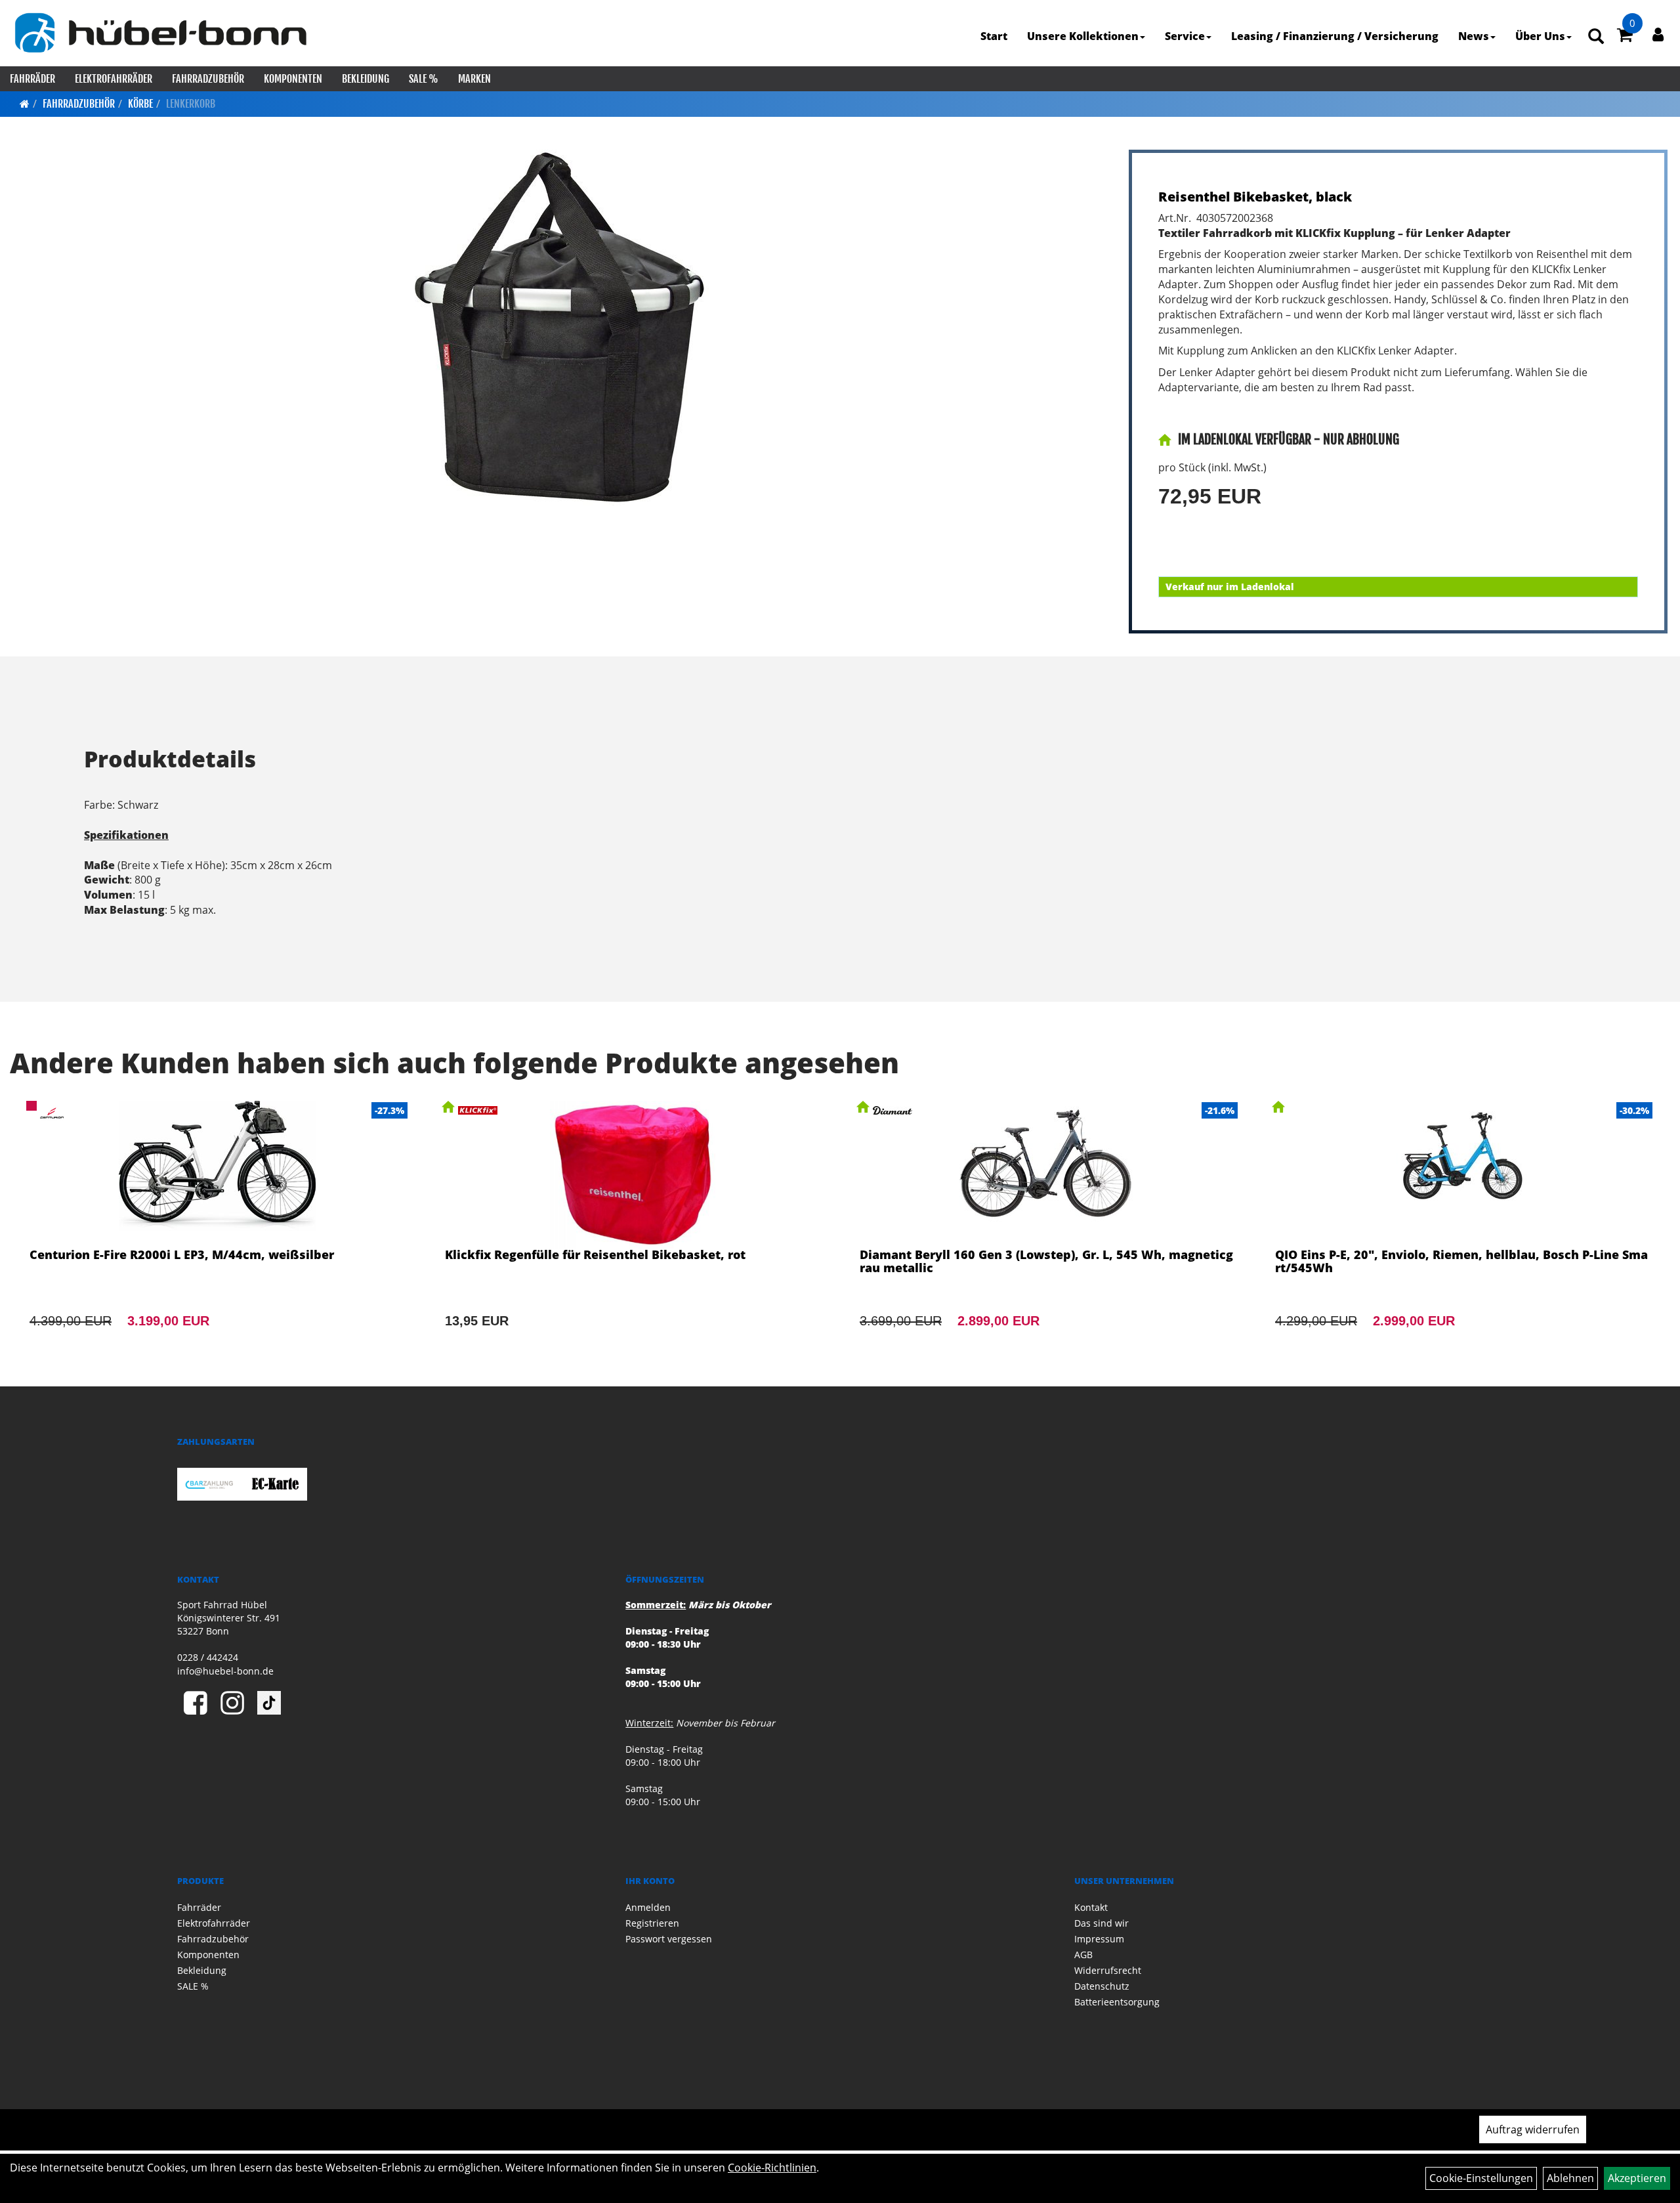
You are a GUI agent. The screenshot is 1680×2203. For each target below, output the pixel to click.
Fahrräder (32, 79)
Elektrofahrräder (114, 79)
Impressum (1099, 1939)
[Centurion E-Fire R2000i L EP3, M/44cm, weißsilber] (218, 1232)
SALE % (424, 79)
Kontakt (1091, 1907)
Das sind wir (1102, 1923)
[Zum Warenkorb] (1625, 37)
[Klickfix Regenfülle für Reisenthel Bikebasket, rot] (633, 1232)
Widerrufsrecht (1108, 1970)
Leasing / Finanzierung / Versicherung (1335, 36)
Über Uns (1540, 36)
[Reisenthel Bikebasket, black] (561, 328)
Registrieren (652, 1923)
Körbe (140, 104)
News (1474, 36)
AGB (1083, 1955)
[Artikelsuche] (1596, 37)
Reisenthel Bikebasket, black (1255, 197)
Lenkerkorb (191, 104)
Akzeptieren (1637, 2178)
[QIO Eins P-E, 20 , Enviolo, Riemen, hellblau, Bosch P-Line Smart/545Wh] (1463, 1232)
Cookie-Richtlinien (772, 2168)
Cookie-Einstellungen (1481, 2178)
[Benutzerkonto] (1658, 34)
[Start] (25, 104)
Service (1185, 36)
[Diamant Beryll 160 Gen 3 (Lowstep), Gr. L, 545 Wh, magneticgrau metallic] (1048, 1232)
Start (994, 36)
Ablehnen (1570, 2178)
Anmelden (648, 1907)
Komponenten (293, 79)
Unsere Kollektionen (1083, 36)
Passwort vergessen (669, 1939)
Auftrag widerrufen (1533, 2129)
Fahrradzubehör (208, 79)
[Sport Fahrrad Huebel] (160, 33)
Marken (474, 79)
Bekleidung (366, 79)
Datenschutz (1102, 1986)
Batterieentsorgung (1117, 2002)
